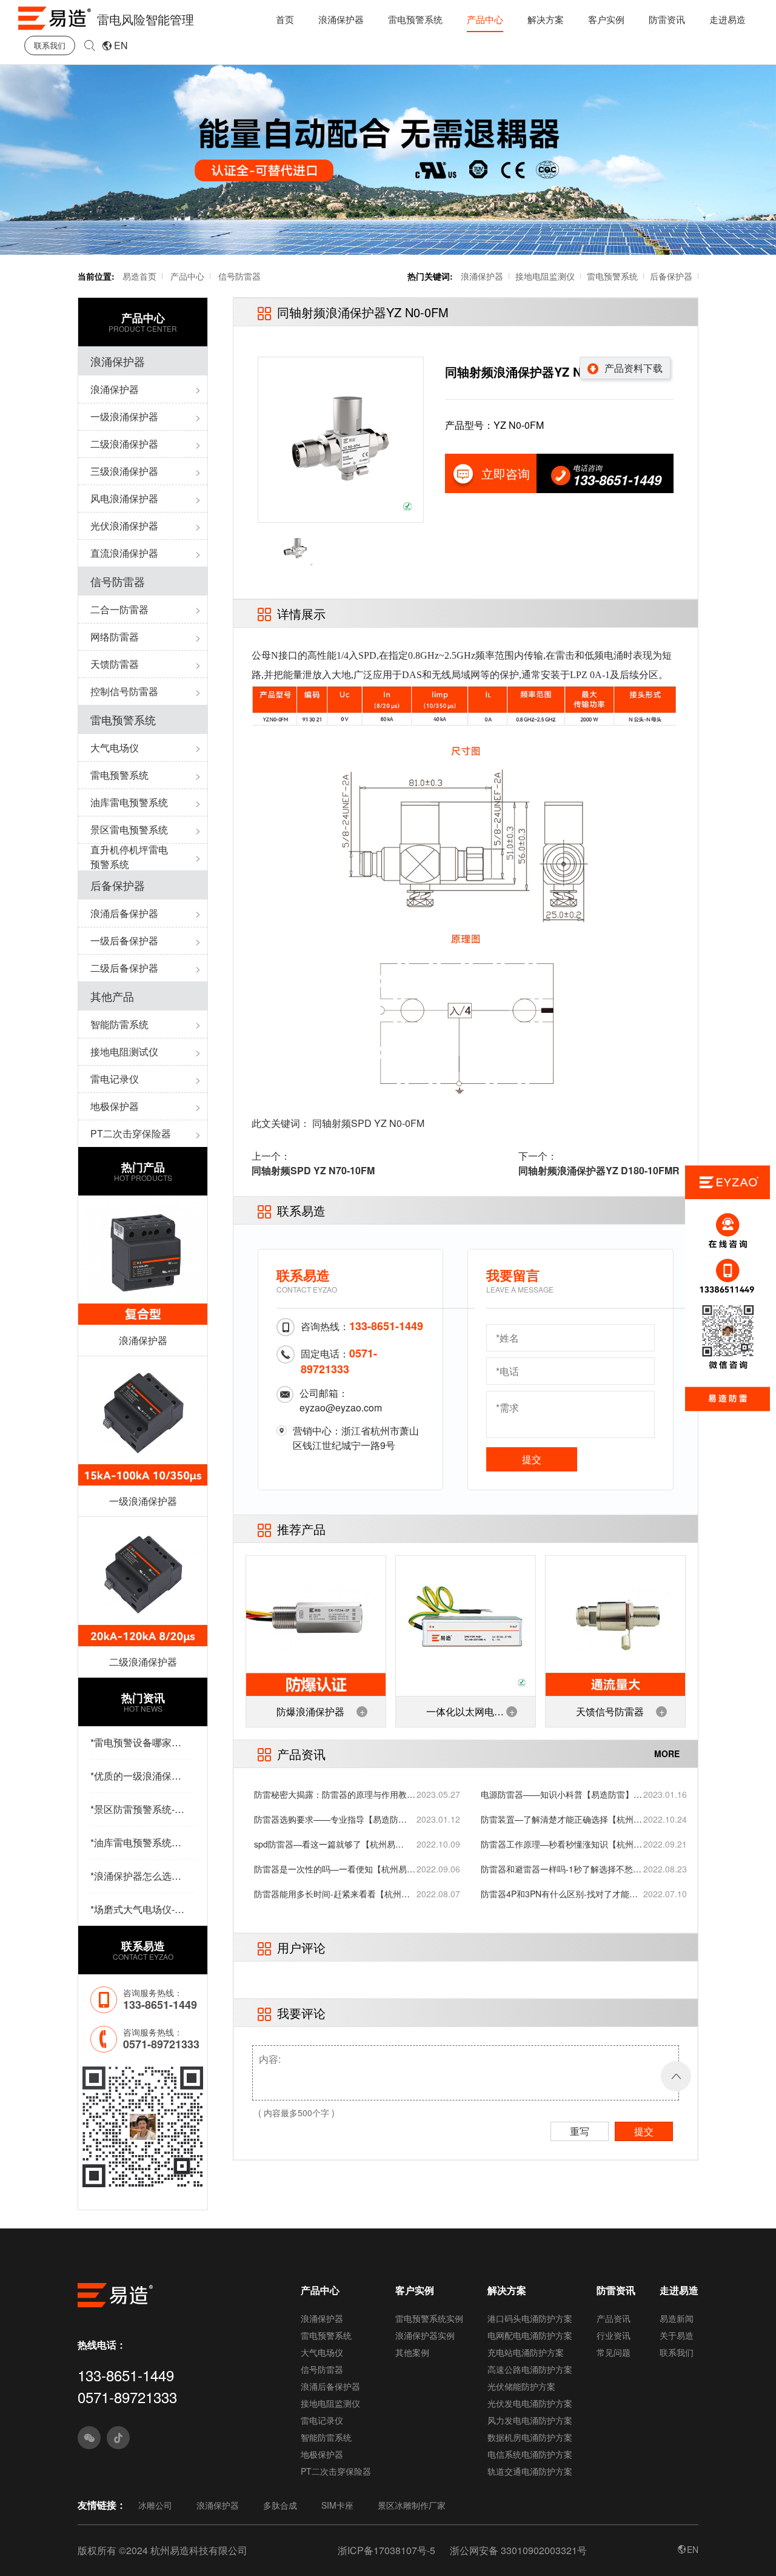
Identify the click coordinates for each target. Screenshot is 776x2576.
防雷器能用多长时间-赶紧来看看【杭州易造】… (332, 1894)
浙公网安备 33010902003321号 (518, 2550)
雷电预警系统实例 (429, 2318)
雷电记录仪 (115, 1079)
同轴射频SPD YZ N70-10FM (313, 1170)
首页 (285, 19)
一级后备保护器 (124, 940)
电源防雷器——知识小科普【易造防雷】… (561, 1794)
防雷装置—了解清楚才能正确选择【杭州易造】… (561, 1819)
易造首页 (139, 276)
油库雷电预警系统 (129, 802)
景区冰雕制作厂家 (412, 2505)
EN (121, 45)
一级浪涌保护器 (124, 416)
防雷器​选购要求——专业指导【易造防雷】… (326, 1819)
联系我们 (50, 45)
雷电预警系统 (415, 19)
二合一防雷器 (119, 609)
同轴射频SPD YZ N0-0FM (368, 1123)
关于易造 (677, 2335)
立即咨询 (506, 473)
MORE (667, 1754)
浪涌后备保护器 (124, 913)
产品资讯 (614, 2318)
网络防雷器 (115, 637)
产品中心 (485, 19)
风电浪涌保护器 (124, 498)
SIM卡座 (337, 2505)
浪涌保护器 (341, 19)
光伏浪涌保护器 (124, 526)
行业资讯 (614, 2335)
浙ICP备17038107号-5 (386, 2550)
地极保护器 (115, 1106)
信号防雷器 (239, 276)
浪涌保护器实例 (425, 2335)
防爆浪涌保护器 (310, 1711)
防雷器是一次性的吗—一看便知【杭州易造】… (330, 1869)
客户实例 (606, 19)
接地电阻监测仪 (545, 276)
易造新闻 (677, 2318)
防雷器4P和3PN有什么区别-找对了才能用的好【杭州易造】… (559, 1894)
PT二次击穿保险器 (131, 1133)
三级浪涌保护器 (124, 471)
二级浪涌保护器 (124, 444)
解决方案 (546, 19)
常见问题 (614, 2352)
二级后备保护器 (124, 968)
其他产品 (112, 996)
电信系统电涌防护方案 (530, 2454)
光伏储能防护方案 (521, 2386)
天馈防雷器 (115, 664)
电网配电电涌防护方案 (530, 2335)
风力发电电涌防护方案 (530, 2420)
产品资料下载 (634, 368)
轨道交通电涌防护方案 (530, 2471)
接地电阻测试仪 (124, 1051)
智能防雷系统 (119, 1024)
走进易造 (727, 19)
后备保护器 (671, 276)
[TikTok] (118, 2438)
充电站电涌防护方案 (526, 2352)
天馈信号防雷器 (610, 1711)
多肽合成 (280, 2505)
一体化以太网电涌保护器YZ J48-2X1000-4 (465, 1716)
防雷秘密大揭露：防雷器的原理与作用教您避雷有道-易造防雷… (335, 1794)
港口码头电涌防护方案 (530, 2318)
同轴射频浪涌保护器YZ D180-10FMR (599, 1170)
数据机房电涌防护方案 (530, 2437)
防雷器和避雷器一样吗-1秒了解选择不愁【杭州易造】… (557, 1869)
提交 (532, 1459)
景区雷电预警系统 (129, 829)
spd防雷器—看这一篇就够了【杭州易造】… (325, 1844)
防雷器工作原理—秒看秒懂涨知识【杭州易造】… (561, 1844)
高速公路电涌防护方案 (530, 2369)
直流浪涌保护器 (124, 553)
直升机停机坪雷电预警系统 (129, 857)
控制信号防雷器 (124, 691)
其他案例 (412, 2352)
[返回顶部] (676, 2076)
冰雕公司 (155, 2505)
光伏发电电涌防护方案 (530, 2403)
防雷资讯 (667, 19)
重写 (580, 2131)
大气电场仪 (115, 748)
